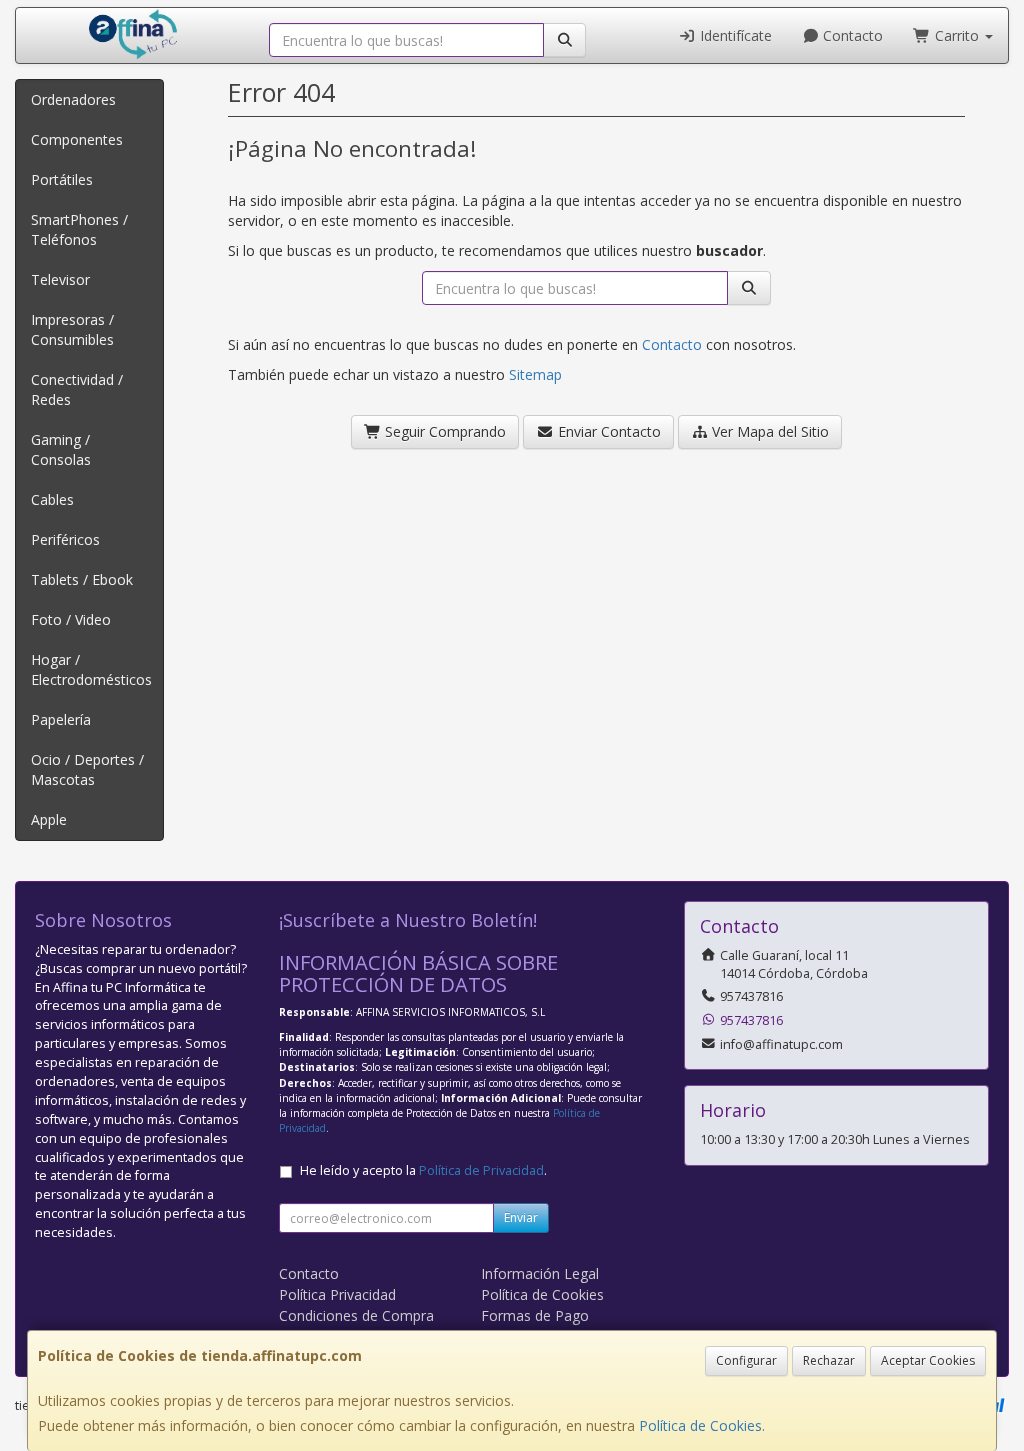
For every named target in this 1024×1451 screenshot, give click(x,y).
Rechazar (829, 1360)
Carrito (957, 35)
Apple (49, 819)
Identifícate (734, 35)
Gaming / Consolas (61, 449)
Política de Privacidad (481, 1170)
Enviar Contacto (607, 431)
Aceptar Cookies (928, 1360)
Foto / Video (71, 619)
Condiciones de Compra (356, 1315)
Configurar (746, 1360)
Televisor (60, 279)
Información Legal (540, 1273)
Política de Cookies (700, 1425)
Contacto (851, 35)
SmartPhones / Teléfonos (79, 229)
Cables (52, 499)
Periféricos (65, 539)
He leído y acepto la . (423, 1170)
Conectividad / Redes (77, 389)
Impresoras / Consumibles (72, 329)
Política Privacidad (337, 1294)
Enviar (521, 1217)
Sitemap (535, 374)
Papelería (61, 719)
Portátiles (62, 179)
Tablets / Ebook (82, 579)
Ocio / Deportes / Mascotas (87, 769)
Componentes (77, 139)
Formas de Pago (535, 1315)
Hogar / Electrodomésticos (91, 669)
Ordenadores (73, 99)
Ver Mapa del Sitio (768, 431)
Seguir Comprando (443, 431)
